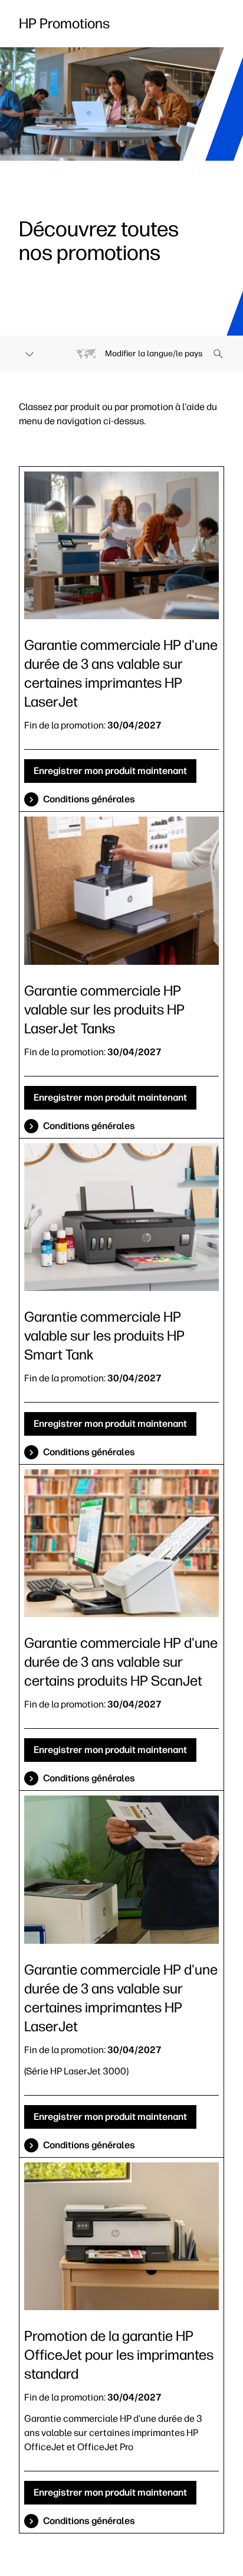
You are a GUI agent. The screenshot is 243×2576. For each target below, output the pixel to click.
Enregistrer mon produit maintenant (110, 771)
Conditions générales (89, 799)
